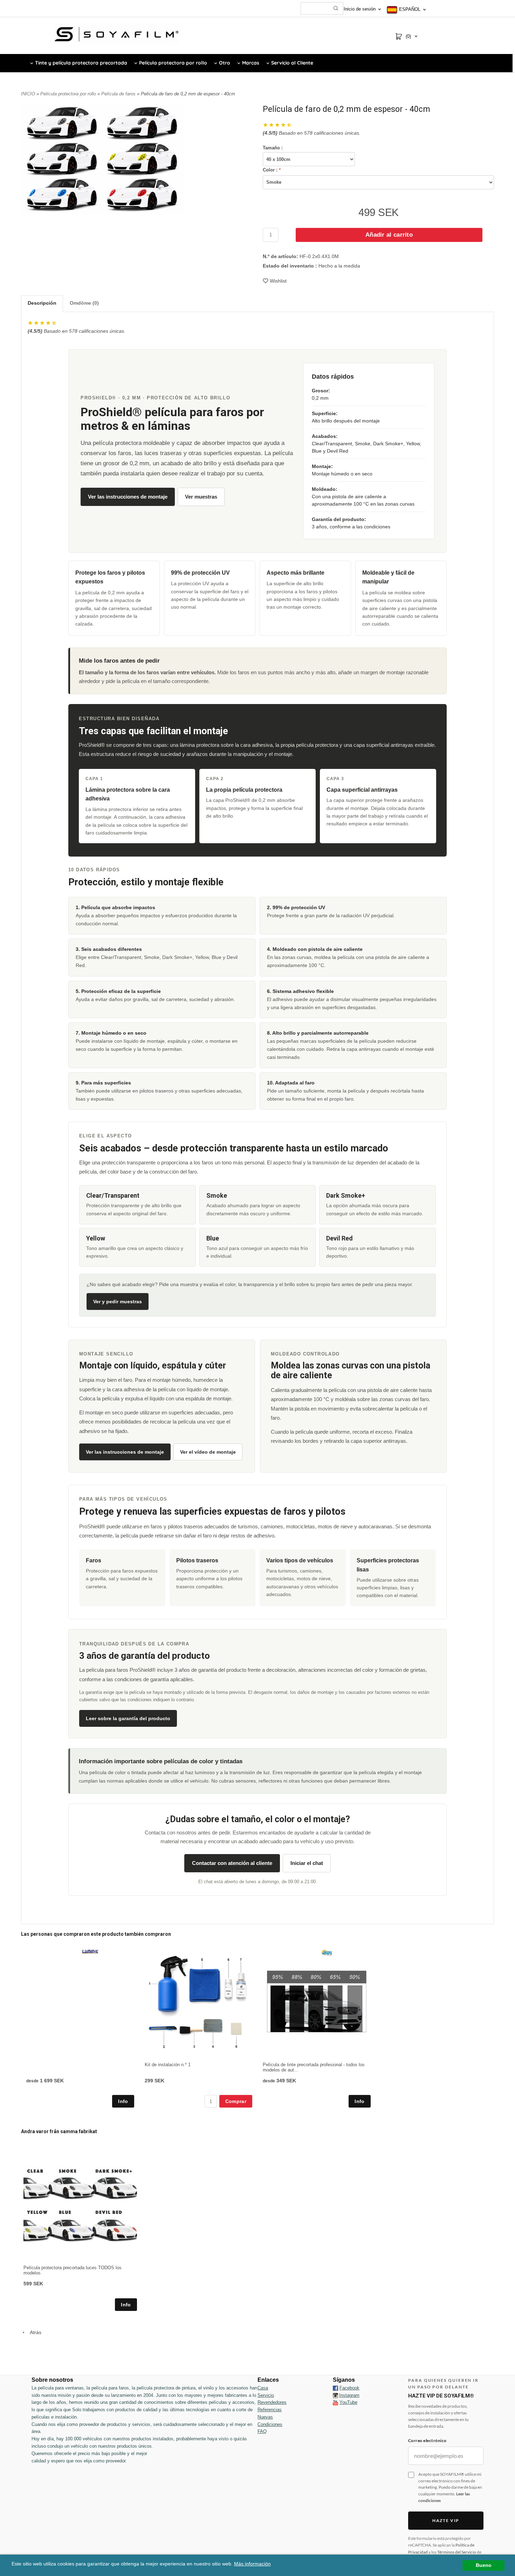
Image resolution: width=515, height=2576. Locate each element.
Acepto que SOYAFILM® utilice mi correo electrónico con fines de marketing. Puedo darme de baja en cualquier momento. (450, 2487)
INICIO (28, 94)
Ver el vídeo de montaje (208, 1452)
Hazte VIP (446, 2520)
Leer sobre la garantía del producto (128, 1718)
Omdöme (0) (84, 303)
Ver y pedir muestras (118, 1301)
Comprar (236, 2101)
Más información (252, 2564)
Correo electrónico (427, 2440)
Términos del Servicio (457, 2552)
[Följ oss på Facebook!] (335, 2388)
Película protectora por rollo (69, 94)
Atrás (34, 2332)
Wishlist (278, 281)
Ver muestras (201, 497)
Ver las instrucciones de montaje (128, 497)
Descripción (42, 303)
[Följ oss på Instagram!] (335, 2395)
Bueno (484, 2565)
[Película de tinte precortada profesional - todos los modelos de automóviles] (327, 1953)
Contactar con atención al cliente (232, 1863)
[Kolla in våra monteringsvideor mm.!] (335, 2402)
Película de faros (119, 94)
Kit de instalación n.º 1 (168, 2065)
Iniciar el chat (307, 1863)
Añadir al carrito (389, 235)
